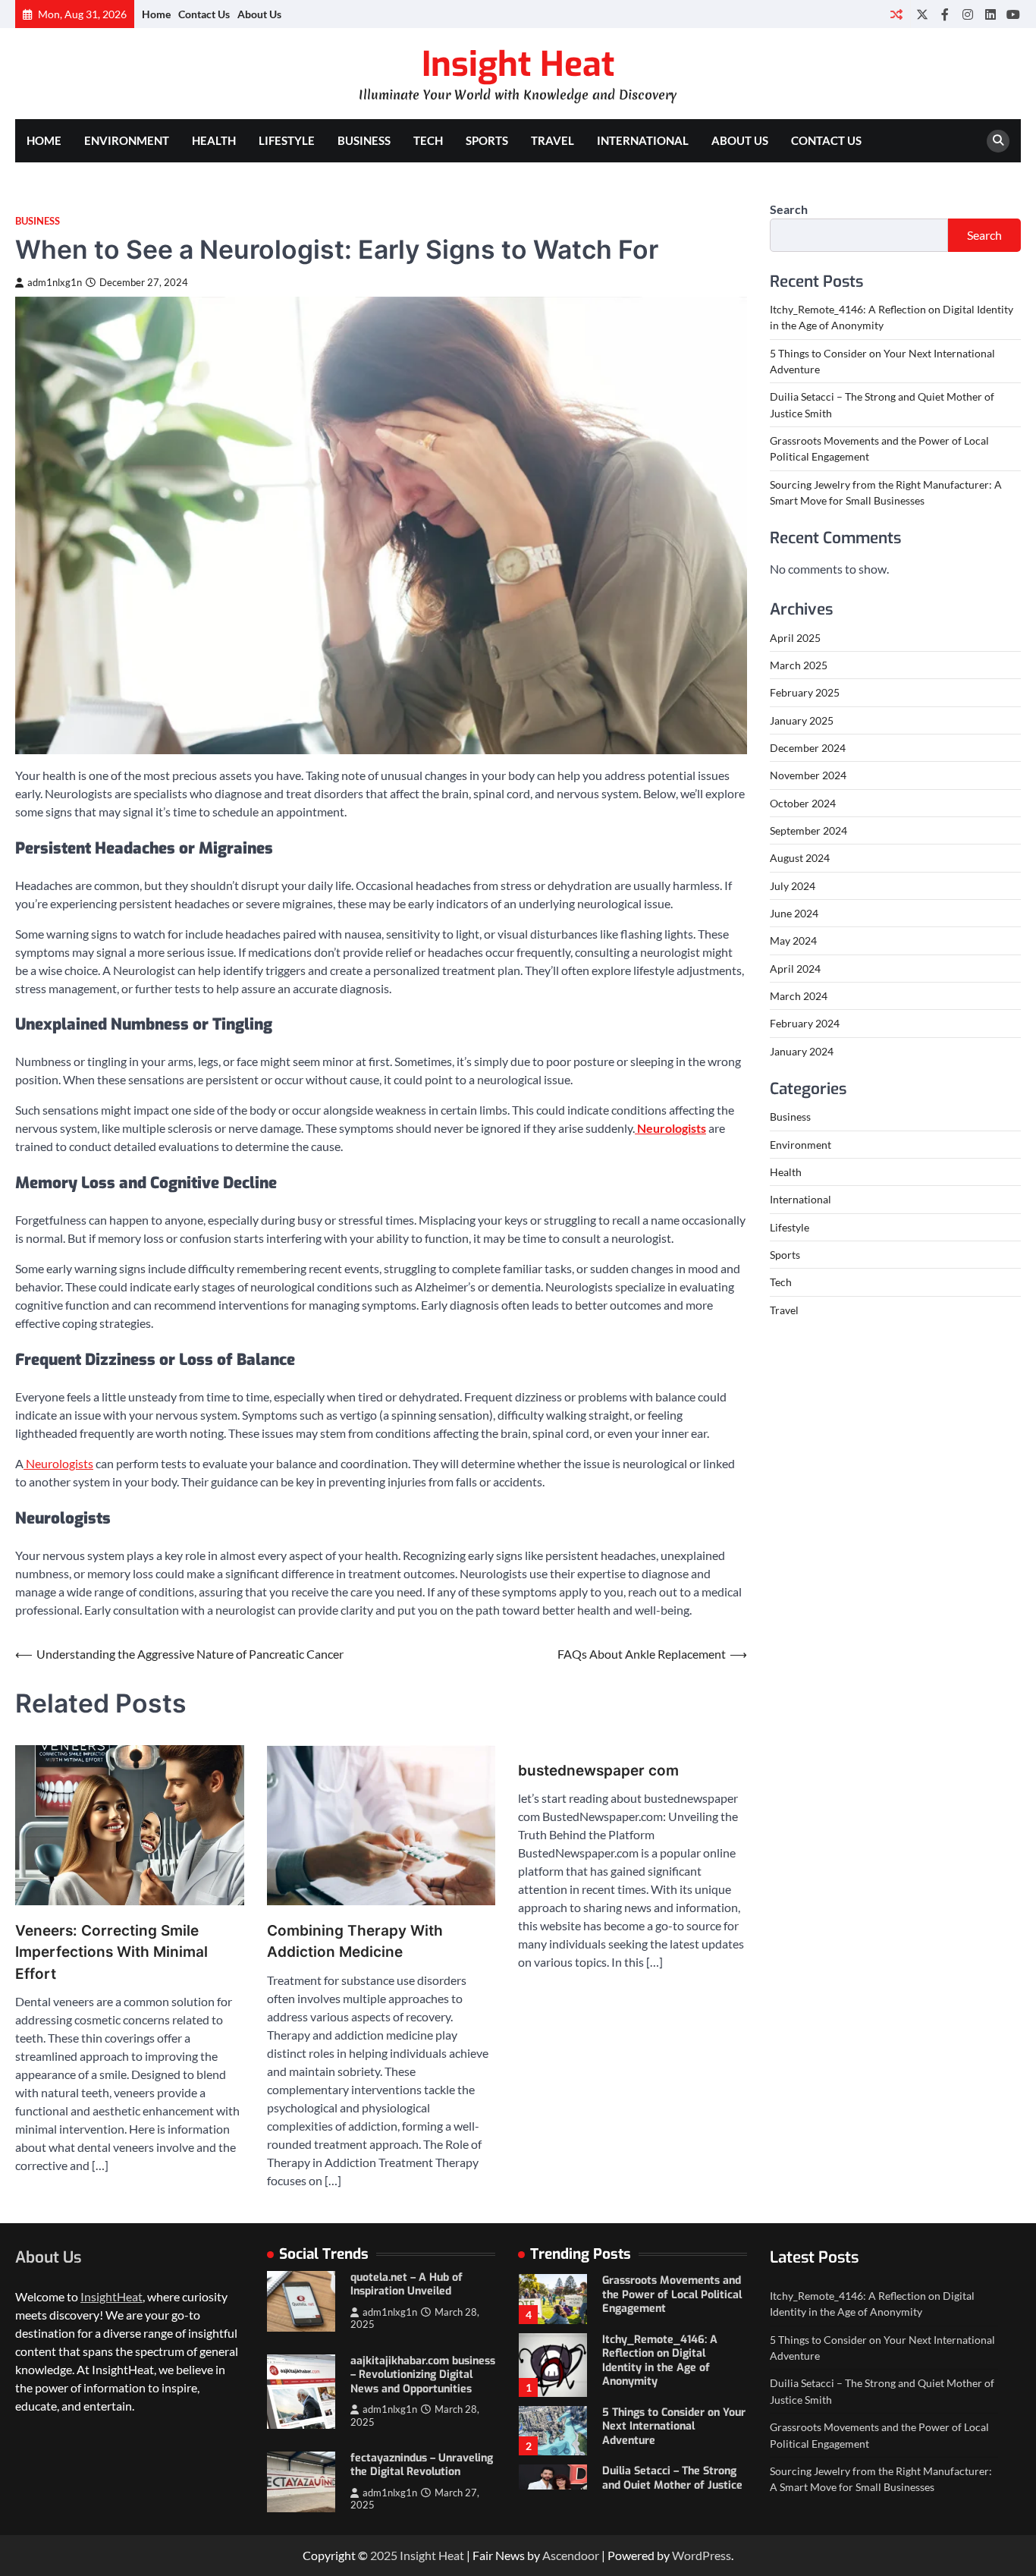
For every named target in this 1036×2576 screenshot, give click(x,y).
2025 (385, 2555)
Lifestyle (287, 140)
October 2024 (803, 803)
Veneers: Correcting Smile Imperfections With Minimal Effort (111, 1952)
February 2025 (805, 692)
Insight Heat (518, 64)
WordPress (702, 2555)
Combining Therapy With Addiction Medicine (355, 1942)
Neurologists (58, 1463)
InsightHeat (111, 2296)
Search (789, 209)
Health (214, 140)
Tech (428, 140)
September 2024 (808, 830)
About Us (259, 14)
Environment (127, 140)
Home (156, 14)
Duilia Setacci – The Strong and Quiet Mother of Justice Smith (672, 2485)
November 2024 (808, 775)
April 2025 (795, 638)
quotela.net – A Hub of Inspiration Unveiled (407, 2285)
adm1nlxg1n (55, 283)
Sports (487, 140)
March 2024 (799, 996)
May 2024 (793, 940)
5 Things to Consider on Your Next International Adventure (674, 2427)
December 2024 (808, 748)
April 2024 (795, 969)
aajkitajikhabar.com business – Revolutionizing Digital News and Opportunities (423, 2375)
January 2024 (802, 1051)
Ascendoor (571, 2555)
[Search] (998, 141)
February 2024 (805, 1023)
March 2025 (799, 665)
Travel (553, 140)
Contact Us (204, 14)
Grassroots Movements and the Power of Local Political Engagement (672, 2294)
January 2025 (802, 720)
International (643, 140)
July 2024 (793, 886)
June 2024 (794, 913)
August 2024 (800, 858)
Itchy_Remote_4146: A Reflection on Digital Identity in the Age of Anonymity (660, 2361)
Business (364, 140)
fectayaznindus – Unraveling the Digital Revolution (422, 2465)
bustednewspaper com (598, 1771)
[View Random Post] (896, 14)
